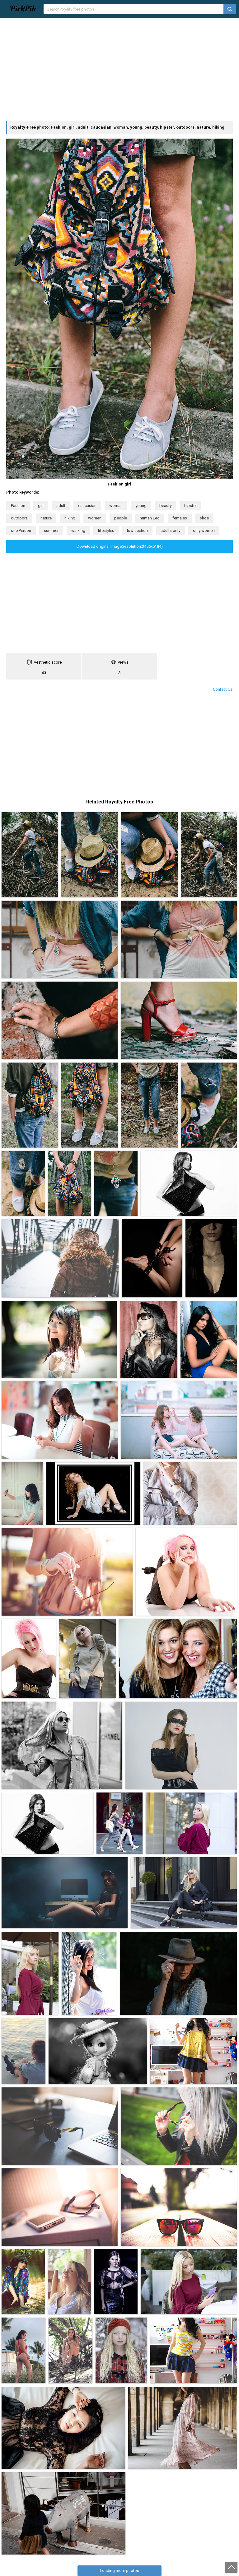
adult (61, 506)
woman (116, 506)
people (121, 518)
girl (41, 506)
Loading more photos (119, 2571)
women (95, 518)
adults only (170, 530)
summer (51, 530)
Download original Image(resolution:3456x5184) (120, 546)
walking (78, 530)
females (180, 518)
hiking (70, 518)
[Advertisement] (119, 69)
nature (46, 518)
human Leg (150, 518)
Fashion (18, 506)
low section (137, 530)
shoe (204, 518)
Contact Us (223, 689)
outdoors (19, 518)
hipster (190, 506)
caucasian (87, 506)
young (141, 506)
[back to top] (231, 2567)
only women (204, 530)
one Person (21, 530)
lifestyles (106, 530)
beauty (165, 506)
